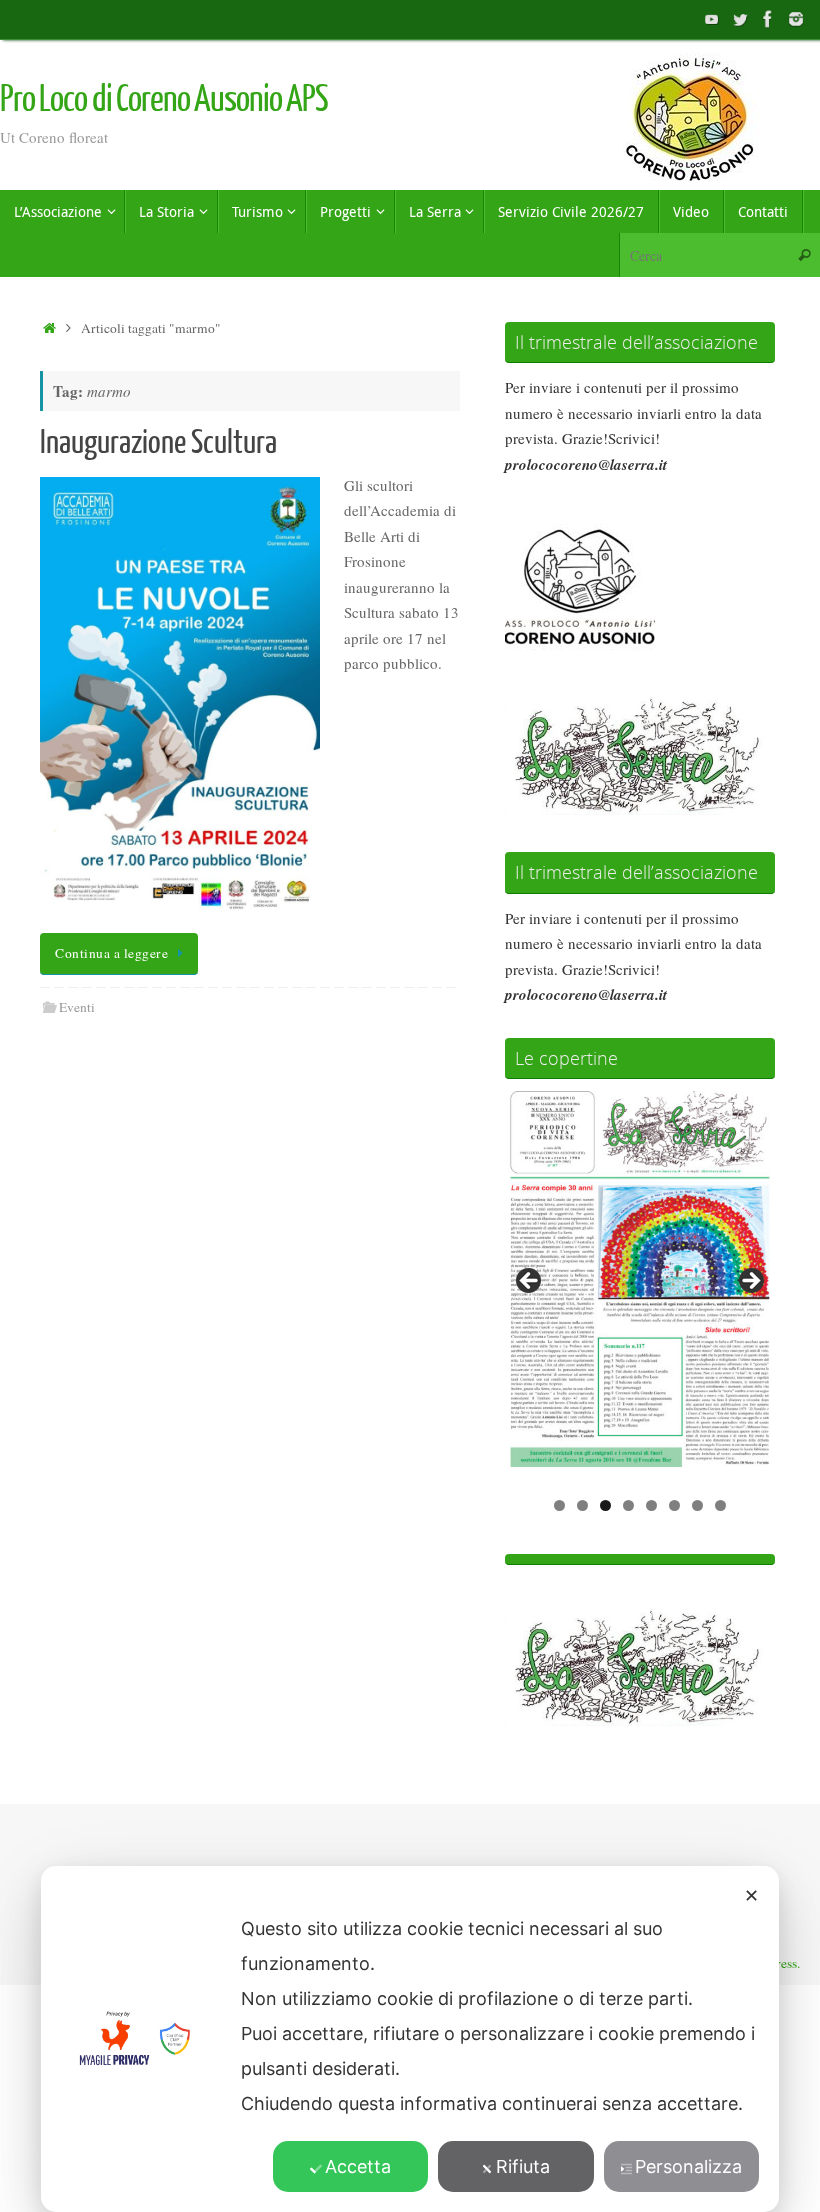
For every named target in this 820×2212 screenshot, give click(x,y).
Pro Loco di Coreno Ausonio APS (164, 100)
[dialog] (410, 2039)
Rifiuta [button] (523, 2166)
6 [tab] (674, 1505)
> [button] (750, 1282)
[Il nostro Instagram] (796, 19)
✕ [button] (751, 1895)
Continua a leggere (111, 953)
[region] (640, 1287)
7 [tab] (697, 1505)
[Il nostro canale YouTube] (712, 19)
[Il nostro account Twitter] (740, 19)
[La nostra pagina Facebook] (768, 19)
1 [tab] (559, 1505)
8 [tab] (720, 1505)
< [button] (530, 1282)
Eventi (77, 1007)
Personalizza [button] (688, 2166)
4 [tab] (628, 1505)
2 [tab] (582, 1505)
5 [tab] (651, 1505)
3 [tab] (605, 1505)
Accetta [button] (358, 2166)
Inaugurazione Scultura (158, 443)
